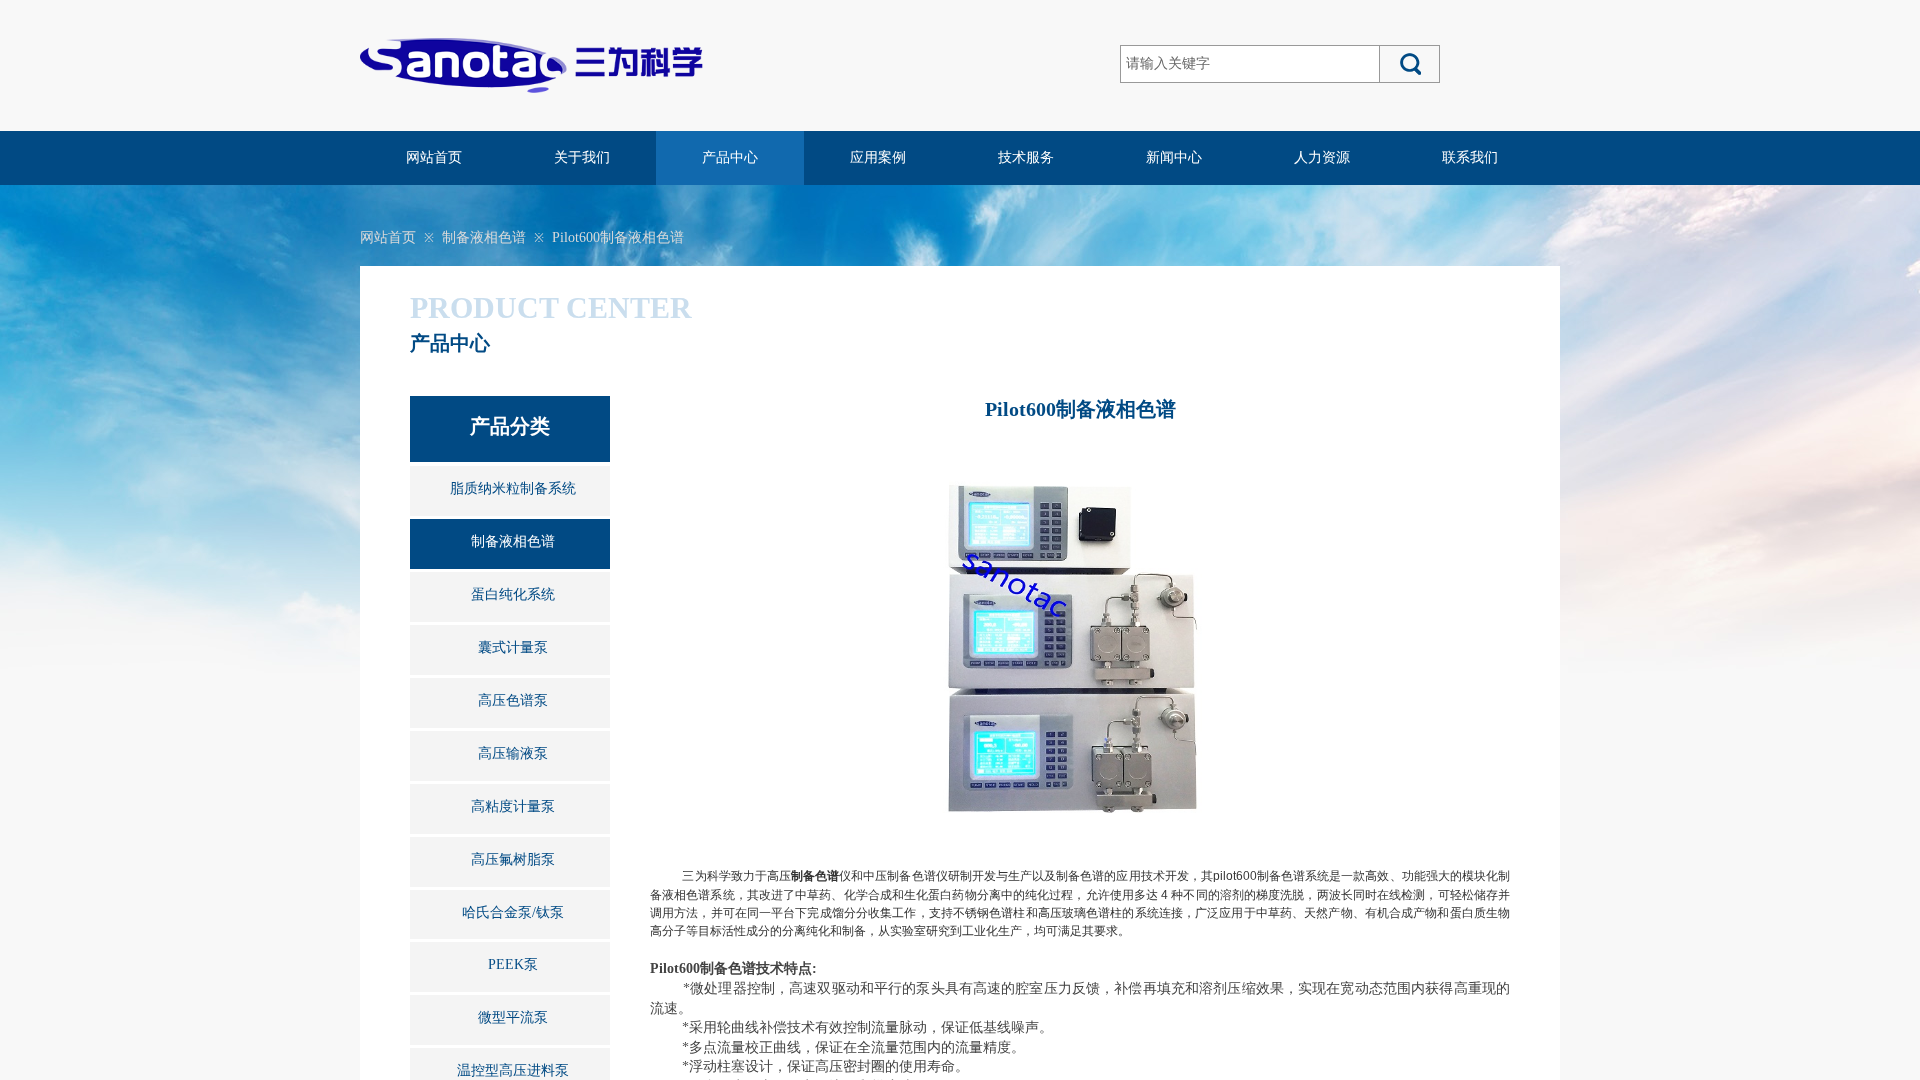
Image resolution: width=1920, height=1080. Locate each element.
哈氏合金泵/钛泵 (513, 912)
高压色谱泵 (513, 700)
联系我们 (1470, 157)
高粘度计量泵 (513, 806)
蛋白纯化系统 (513, 594)
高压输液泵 (513, 753)
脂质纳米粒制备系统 (513, 488)
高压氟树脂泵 (513, 859)
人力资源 (1322, 157)
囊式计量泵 (513, 647)
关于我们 (582, 157)
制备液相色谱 (484, 237)
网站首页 (434, 157)
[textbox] (1250, 64)
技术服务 (1026, 157)
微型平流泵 (513, 1017)
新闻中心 (1174, 157)
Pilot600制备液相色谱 (618, 237)
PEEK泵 (513, 964)
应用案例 (878, 157)
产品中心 (730, 157)
